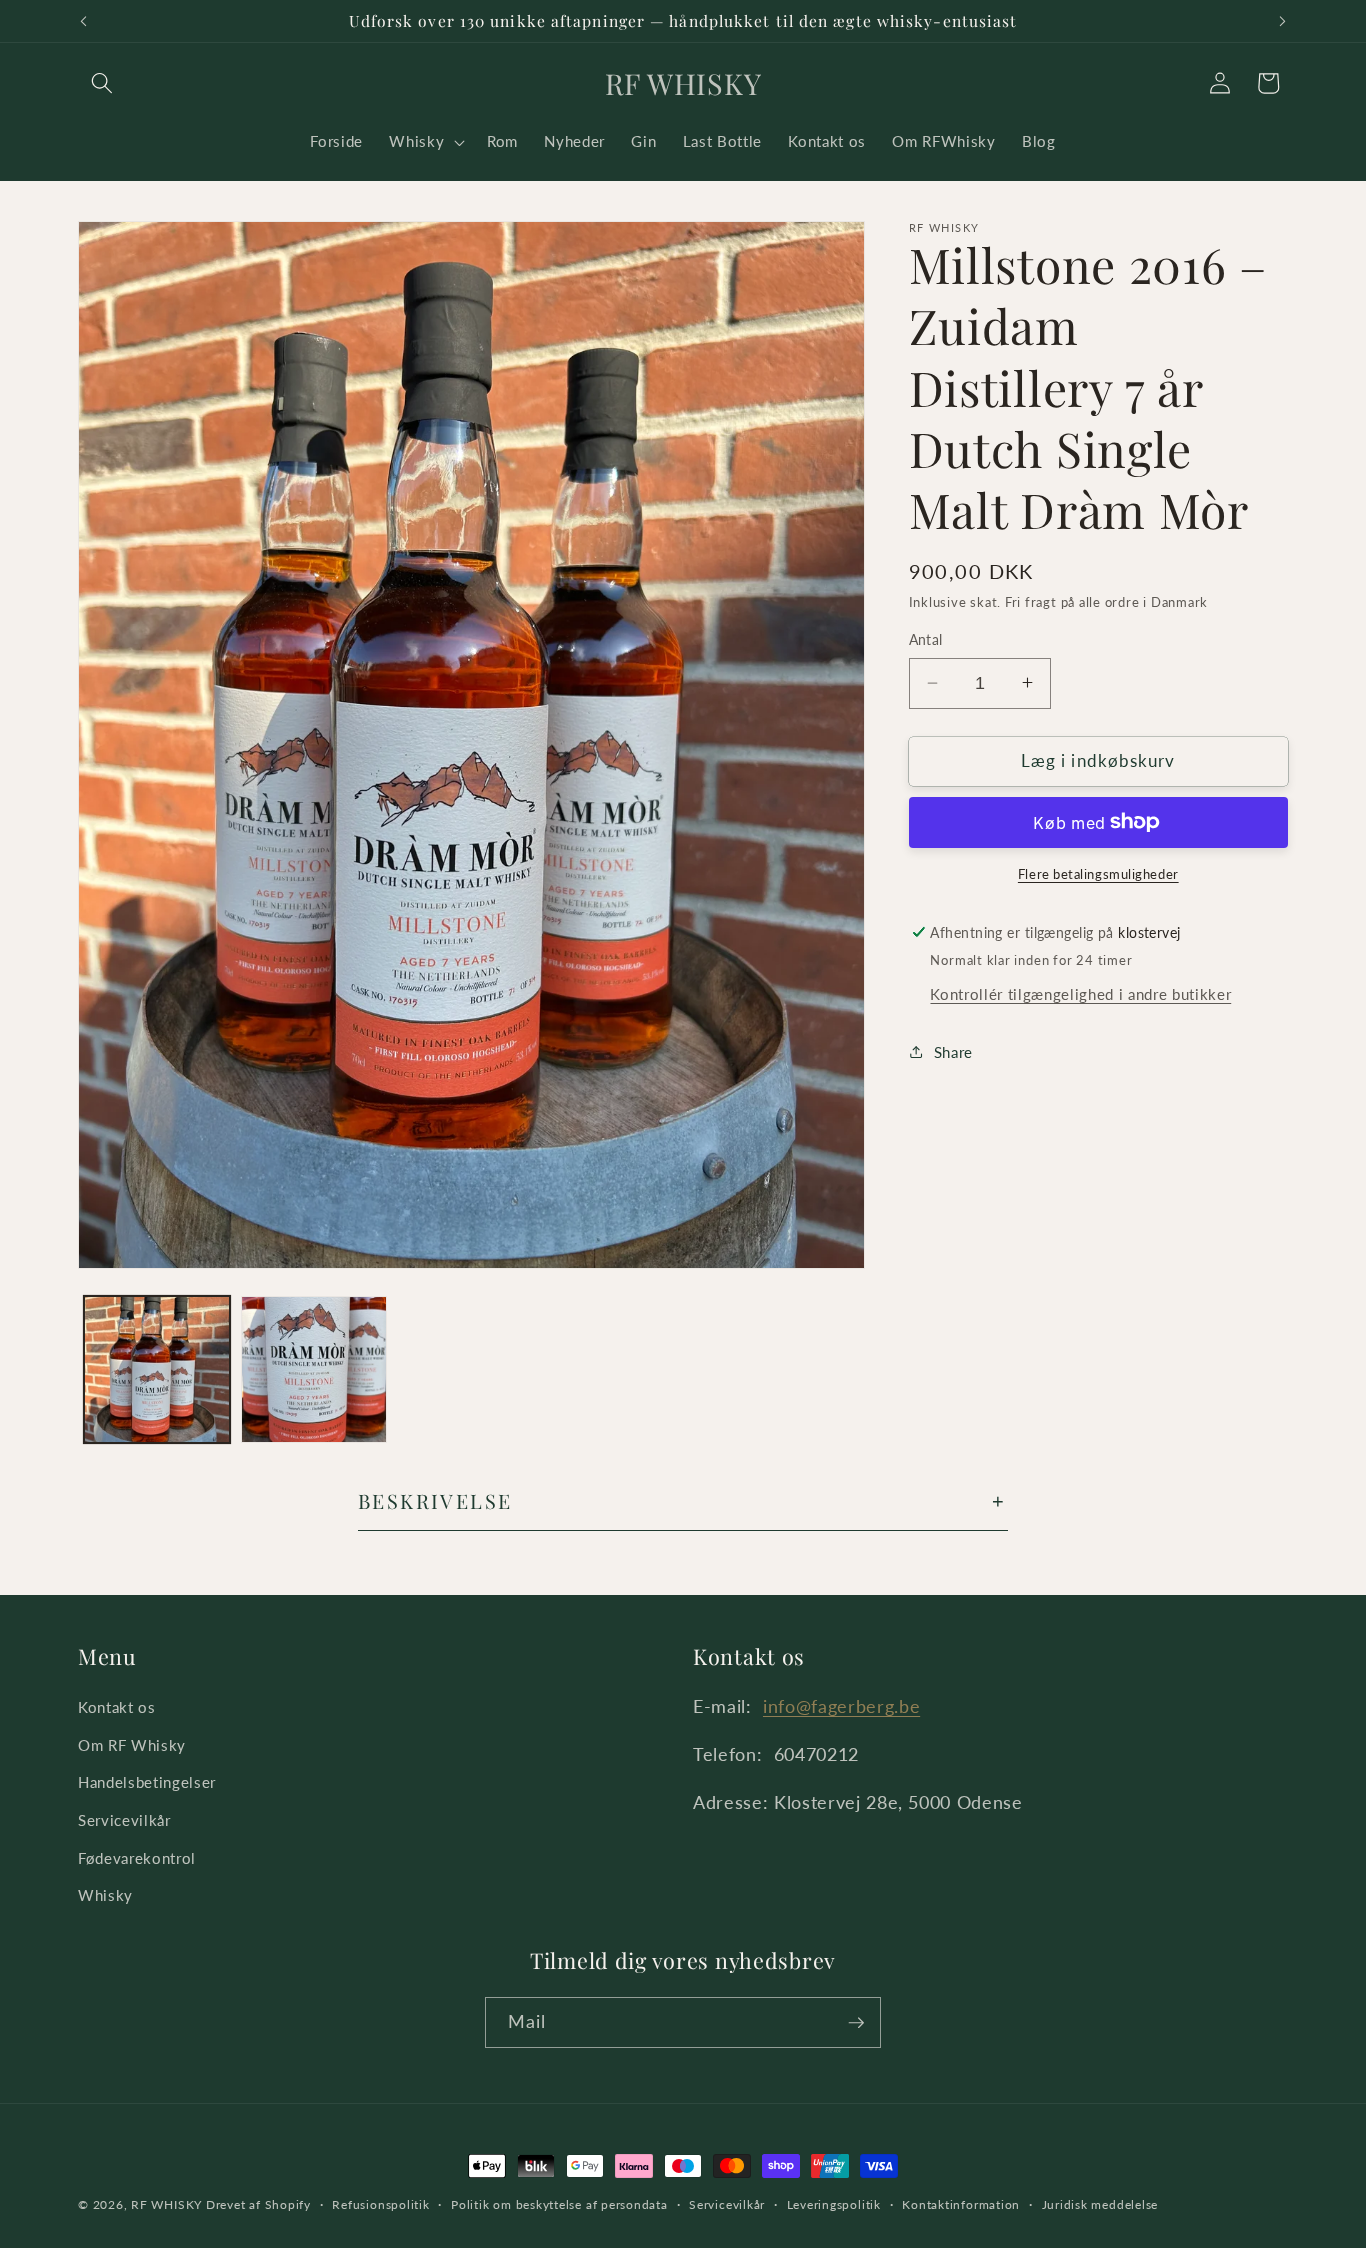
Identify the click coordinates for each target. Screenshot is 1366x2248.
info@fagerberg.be (841, 1706)
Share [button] (953, 1051)
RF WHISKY (166, 2204)
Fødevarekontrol (137, 1858)
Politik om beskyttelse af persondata (559, 2204)
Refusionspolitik (380, 2204)
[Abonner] (856, 2023)
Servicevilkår (124, 1820)
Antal (926, 639)
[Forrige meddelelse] (84, 21)
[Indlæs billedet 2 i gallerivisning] (314, 1369)
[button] (102, 83)
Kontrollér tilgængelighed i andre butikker (1080, 993)
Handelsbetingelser (147, 1782)
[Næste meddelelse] (1283, 21)
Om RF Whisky (132, 1745)
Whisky (105, 1895)
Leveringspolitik (834, 2204)
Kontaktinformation (961, 2204)
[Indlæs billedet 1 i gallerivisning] (157, 1369)
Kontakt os (117, 1707)
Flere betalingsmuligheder (1098, 874)
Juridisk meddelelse (1100, 2204)
